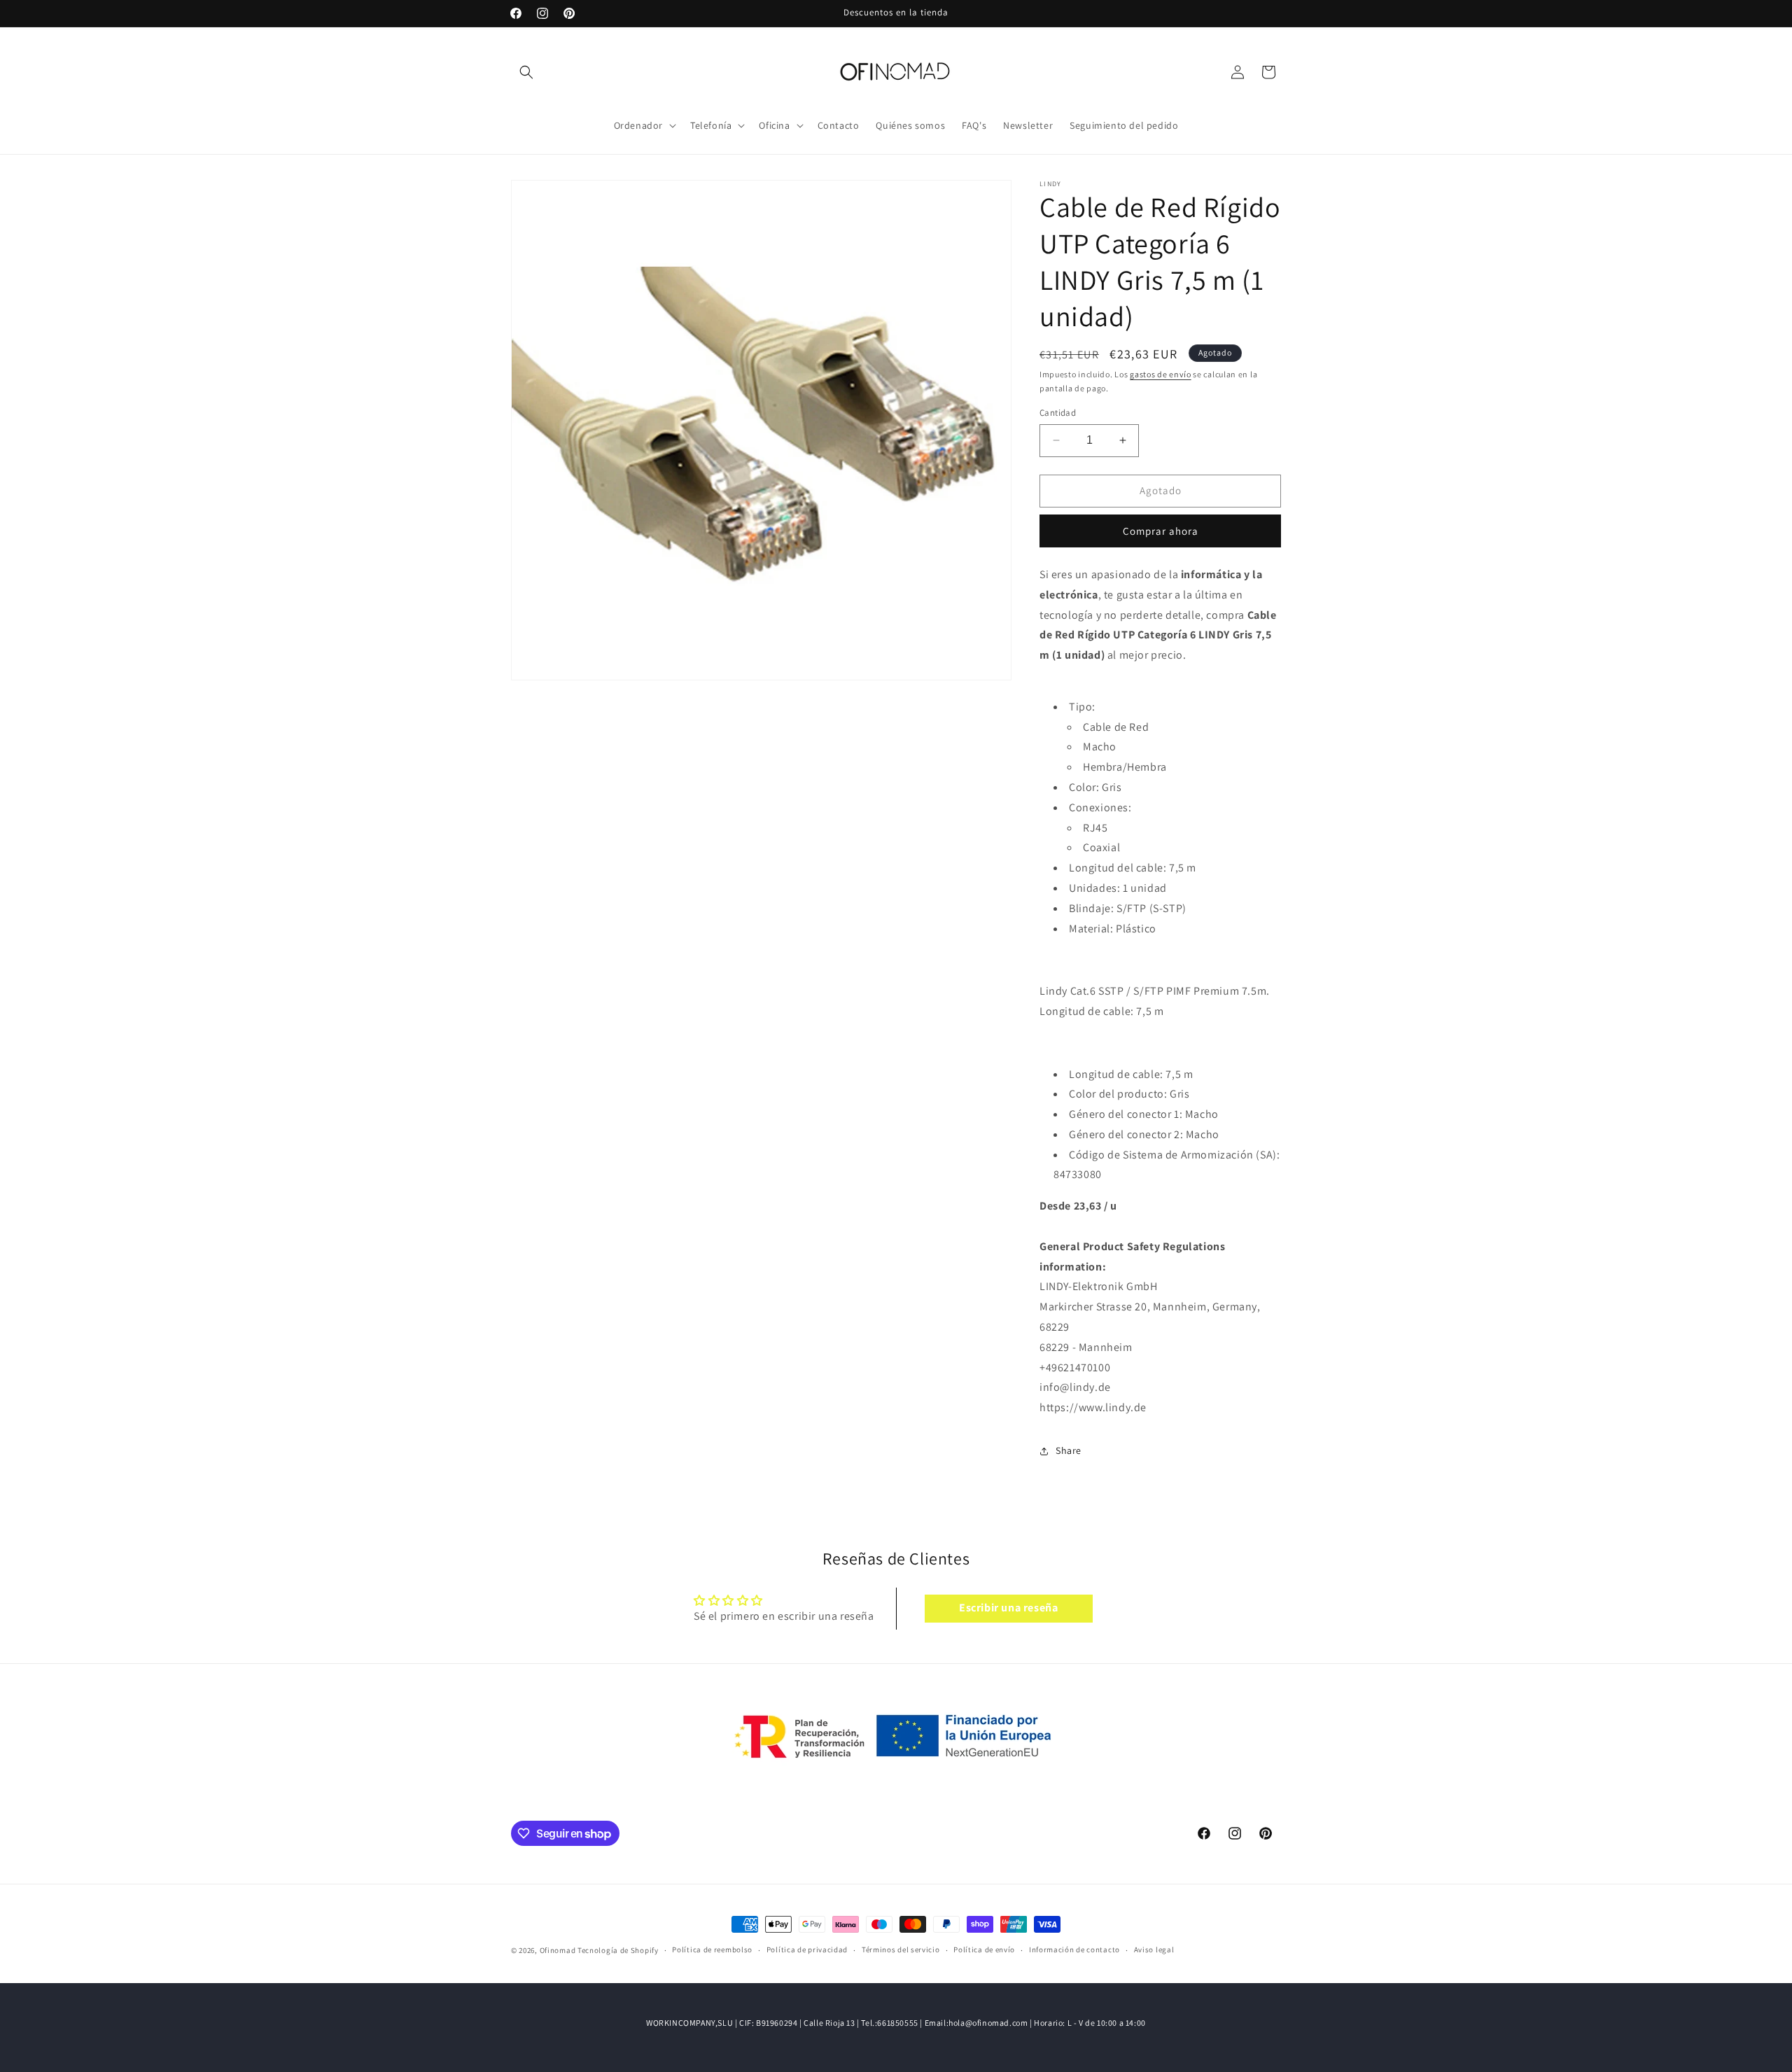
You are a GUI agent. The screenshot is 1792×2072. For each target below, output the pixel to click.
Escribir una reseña (1008, 1608)
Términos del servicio (901, 1950)
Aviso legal (1154, 1950)
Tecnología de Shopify (618, 1950)
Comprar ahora (1161, 531)
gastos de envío (1161, 374)
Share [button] (1069, 1450)
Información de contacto (1074, 1950)
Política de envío (984, 1950)
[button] (526, 72)
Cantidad (1058, 413)
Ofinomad (558, 1950)
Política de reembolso (712, 1950)
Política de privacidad (807, 1950)
